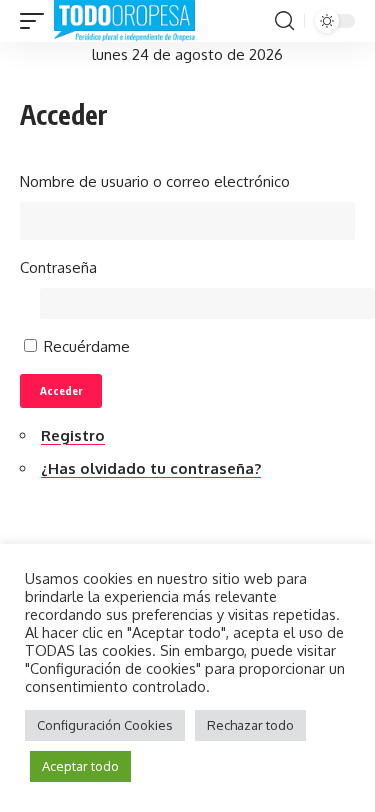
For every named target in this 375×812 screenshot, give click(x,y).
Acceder (61, 390)
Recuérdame (87, 346)
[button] (37, 21)
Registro (73, 435)
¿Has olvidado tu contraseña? (151, 468)
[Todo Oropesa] (124, 21)
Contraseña (58, 267)
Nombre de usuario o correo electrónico (155, 181)
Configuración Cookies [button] (105, 725)
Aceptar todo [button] (80, 766)
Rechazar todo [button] (250, 725)
